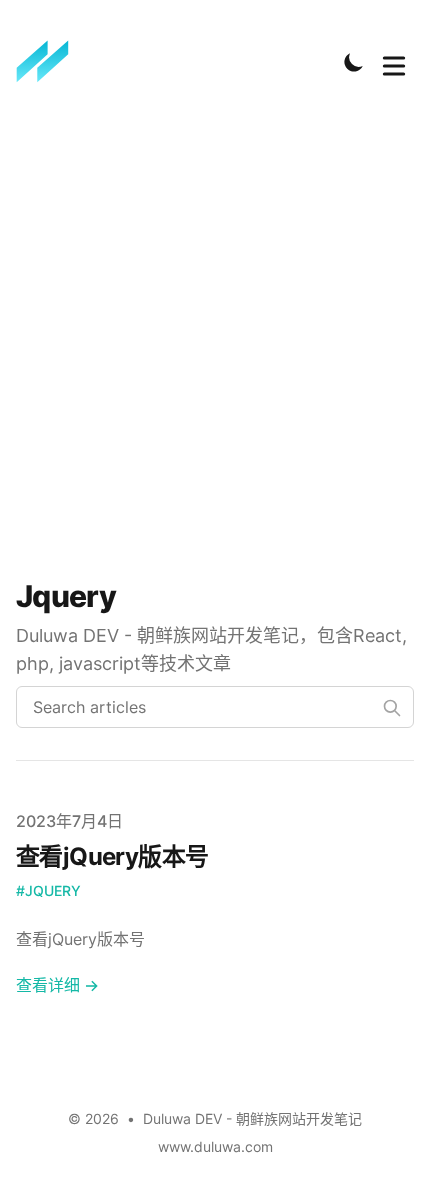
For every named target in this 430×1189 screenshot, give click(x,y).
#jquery (48, 890)
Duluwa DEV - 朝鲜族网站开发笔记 (252, 1118)
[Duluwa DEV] (49, 62)
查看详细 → (57, 985)
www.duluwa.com (215, 1146)
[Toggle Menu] (394, 62)
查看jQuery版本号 (112, 856)
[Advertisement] (215, 339)
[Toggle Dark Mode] (354, 62)
